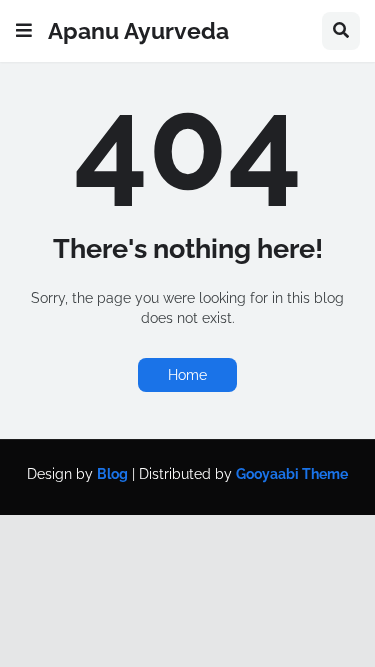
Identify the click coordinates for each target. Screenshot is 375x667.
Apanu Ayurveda (138, 30)
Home (187, 375)
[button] (24, 31)
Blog (112, 474)
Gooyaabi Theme (292, 474)
